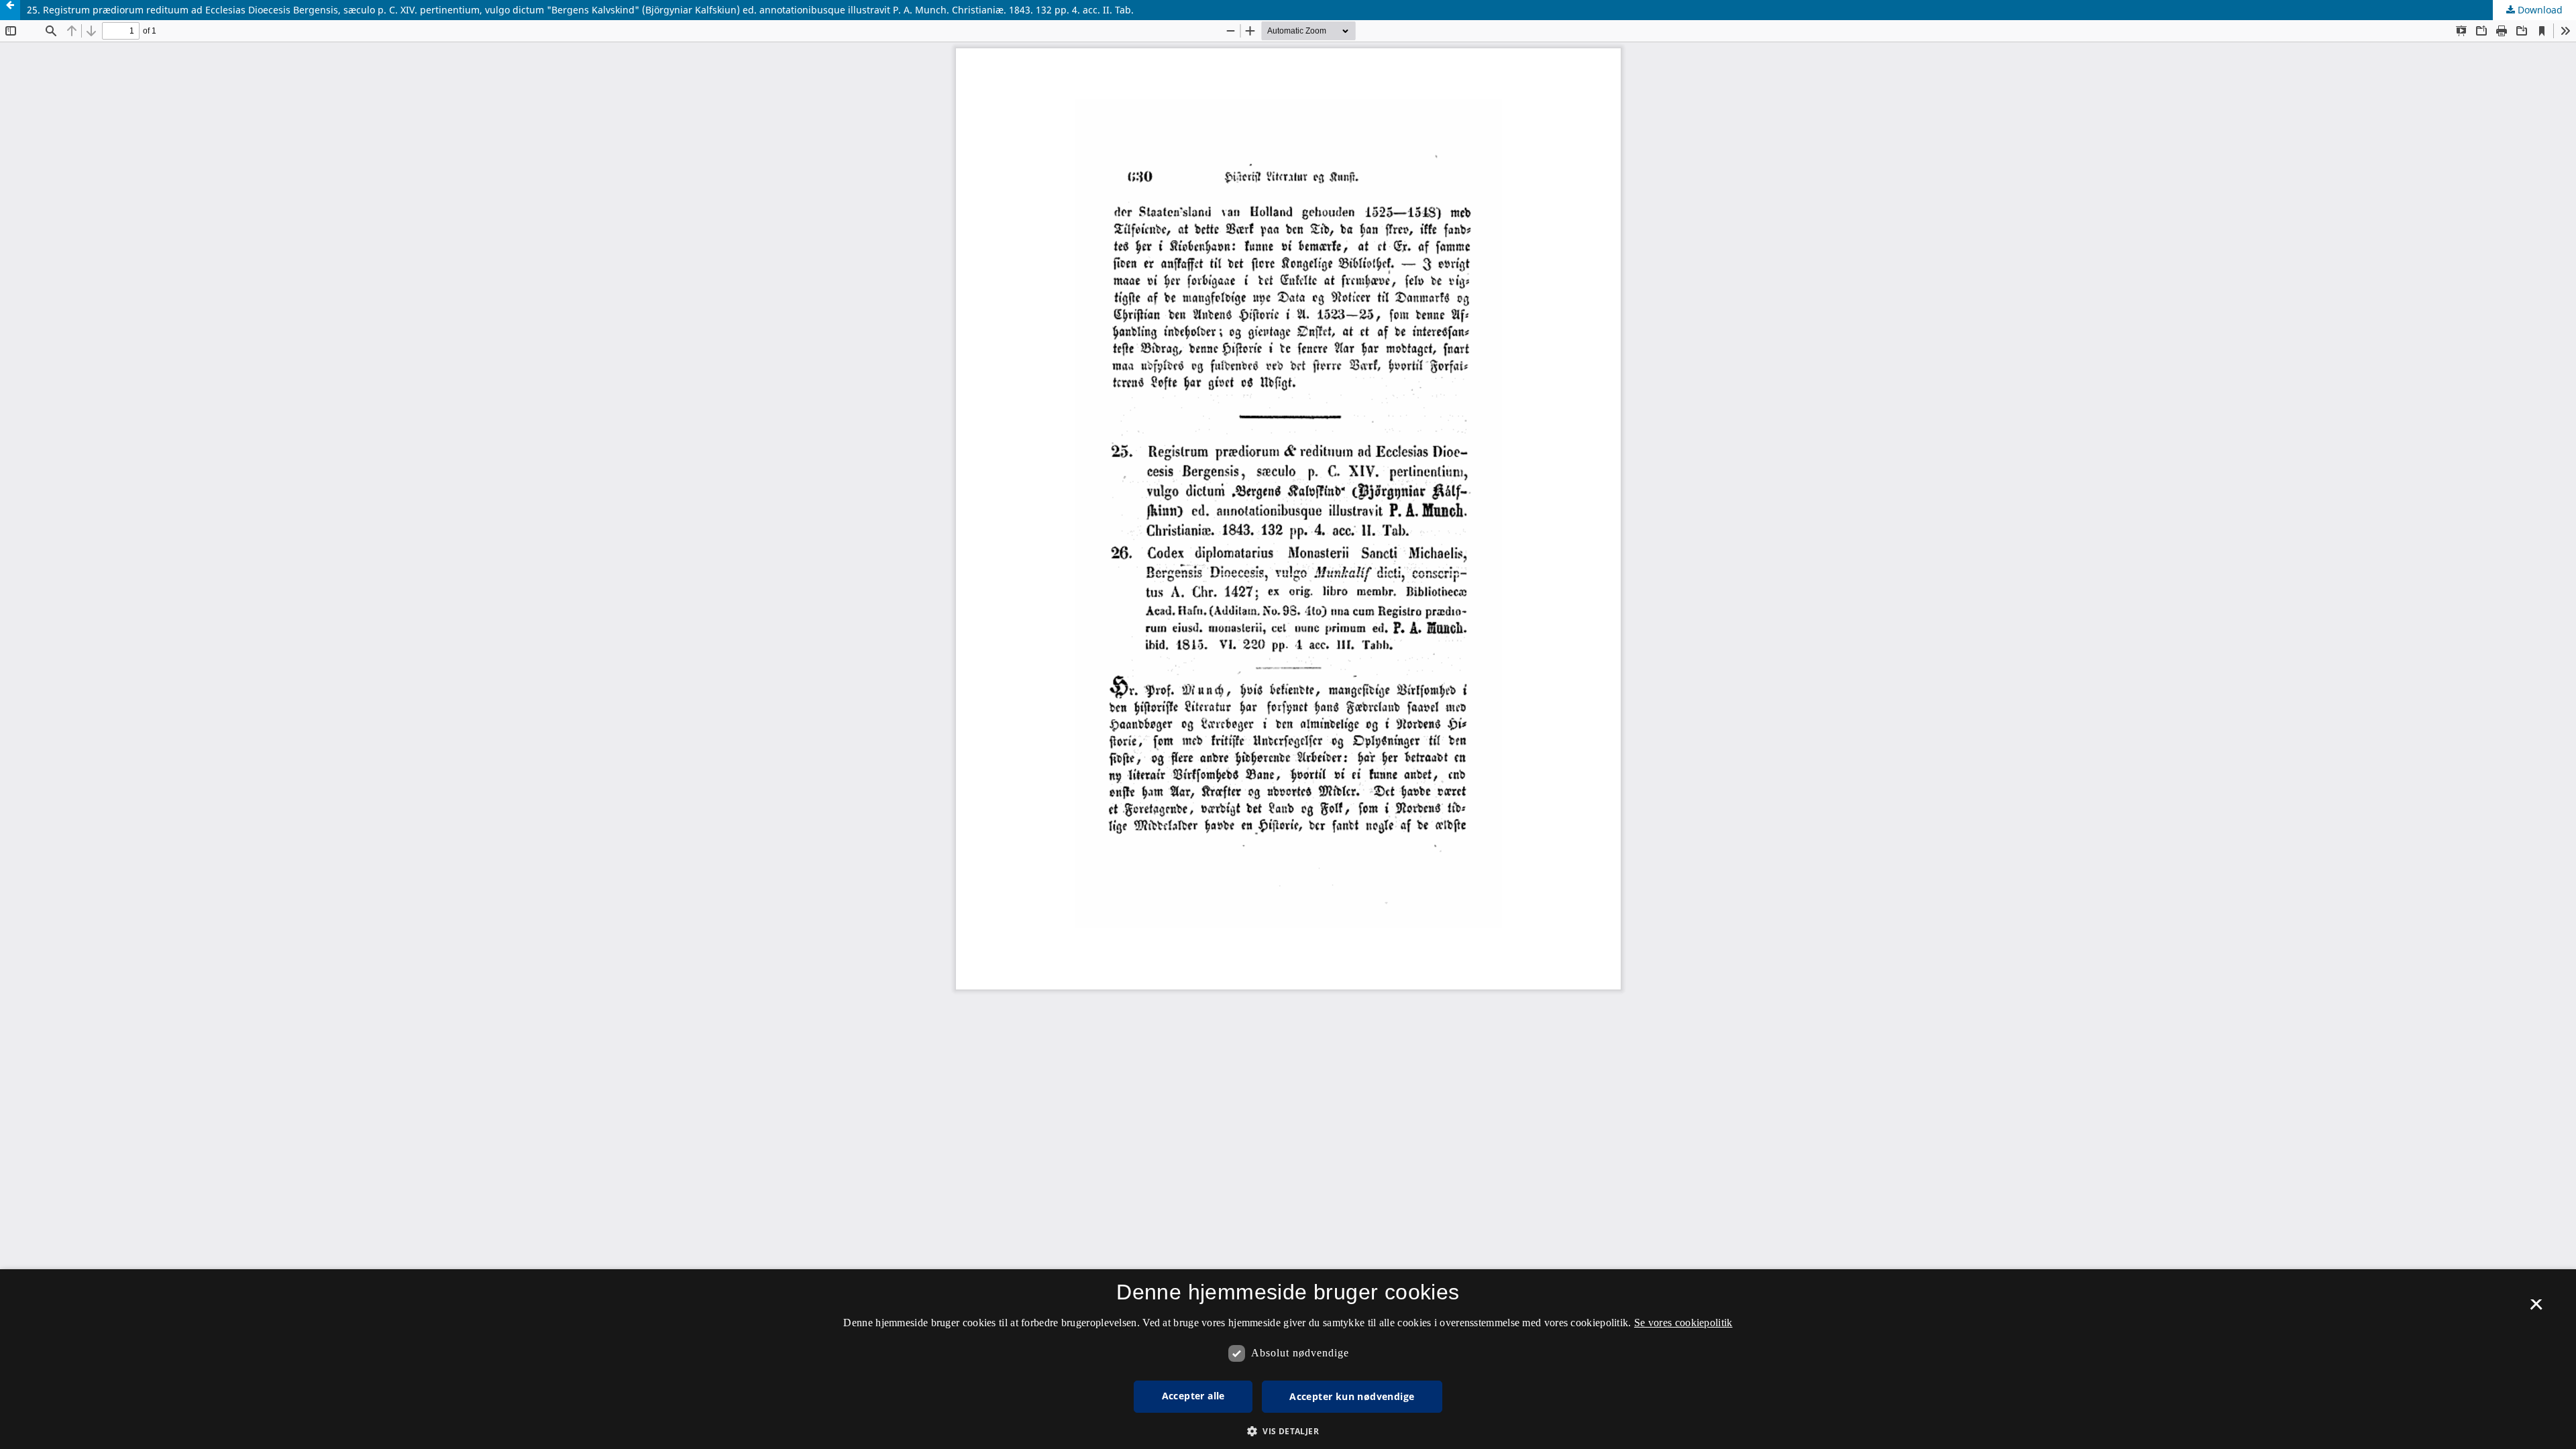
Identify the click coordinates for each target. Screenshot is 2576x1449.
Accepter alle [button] (1193, 1396)
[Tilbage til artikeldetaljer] (10, 10)
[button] (1288, 1431)
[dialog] (1288, 1359)
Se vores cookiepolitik (1683, 1323)
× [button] (2536, 1309)
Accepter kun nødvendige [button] (1352, 1396)
